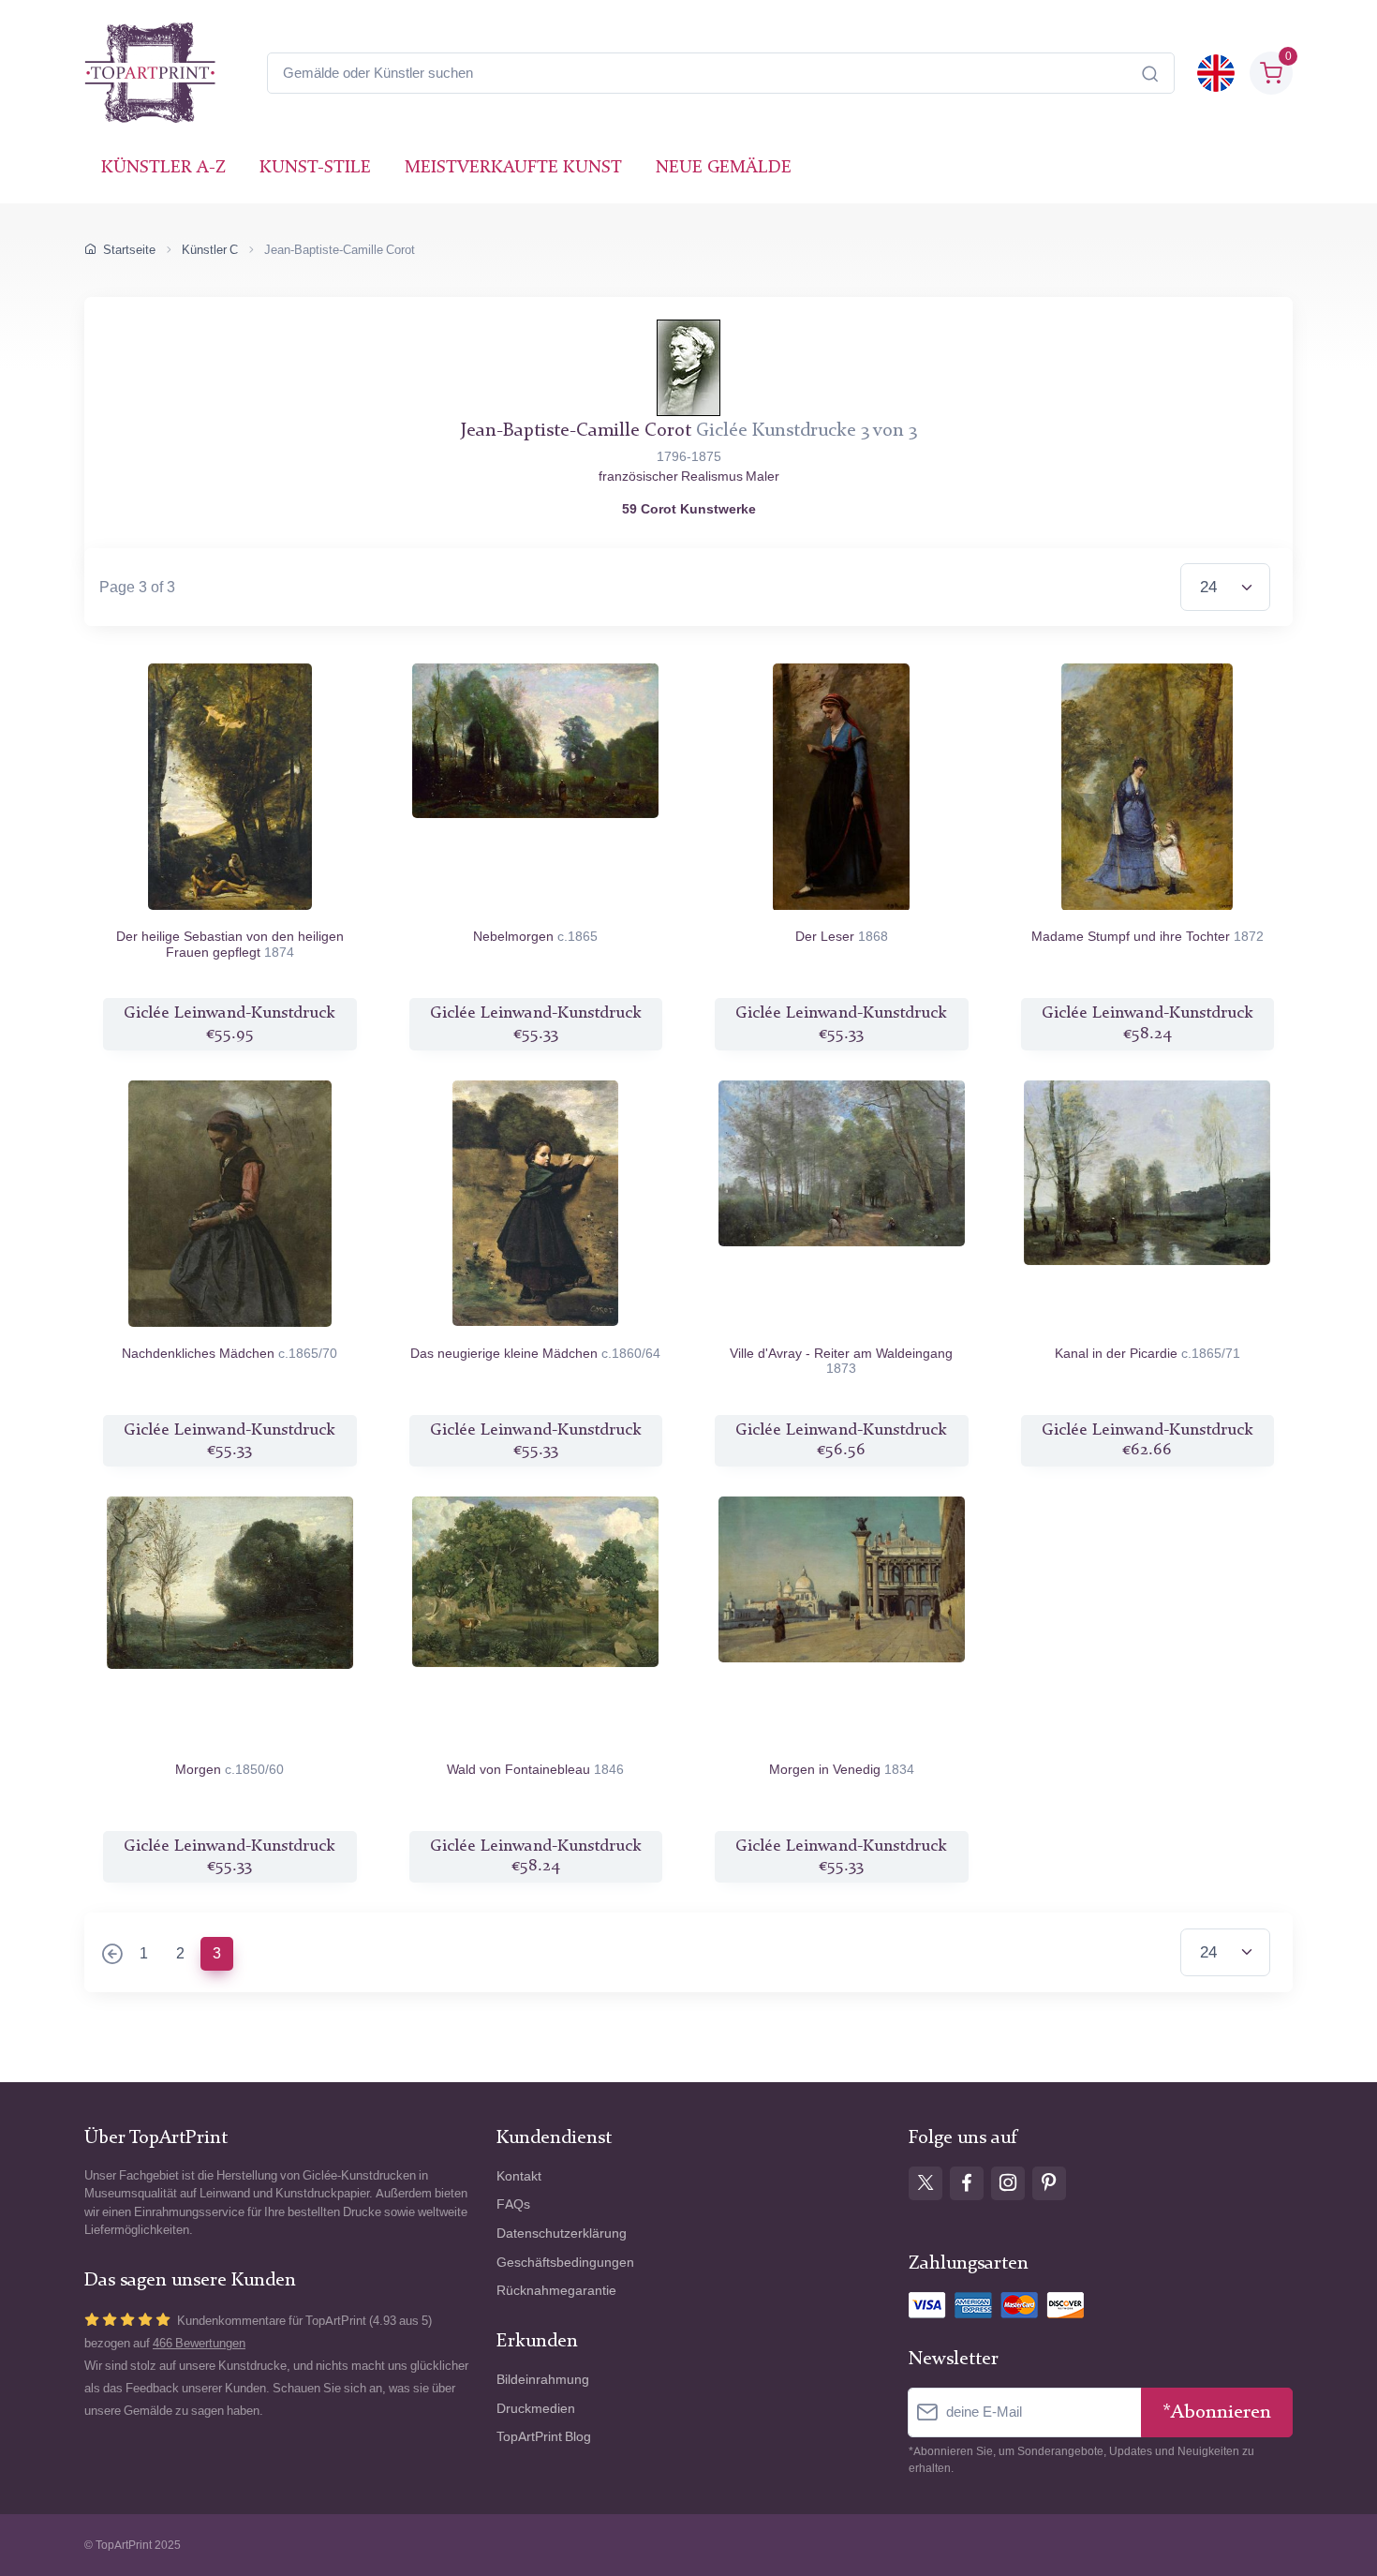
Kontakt (519, 2176)
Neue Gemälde (724, 168)
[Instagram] (1008, 2183)
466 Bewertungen (199, 2343)
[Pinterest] (1049, 2183)
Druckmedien (536, 2409)
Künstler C (210, 250)
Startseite (129, 250)
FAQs (513, 2204)
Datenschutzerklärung (562, 2234)
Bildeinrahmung (543, 2380)
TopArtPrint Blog (544, 2437)
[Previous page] (112, 1956)
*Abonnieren (1217, 2412)
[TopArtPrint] (150, 73)
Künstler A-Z (163, 168)
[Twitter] (925, 2183)
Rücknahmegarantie (556, 2291)
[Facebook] (967, 2183)
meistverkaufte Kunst (513, 168)
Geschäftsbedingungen (565, 2263)
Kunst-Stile (315, 168)
